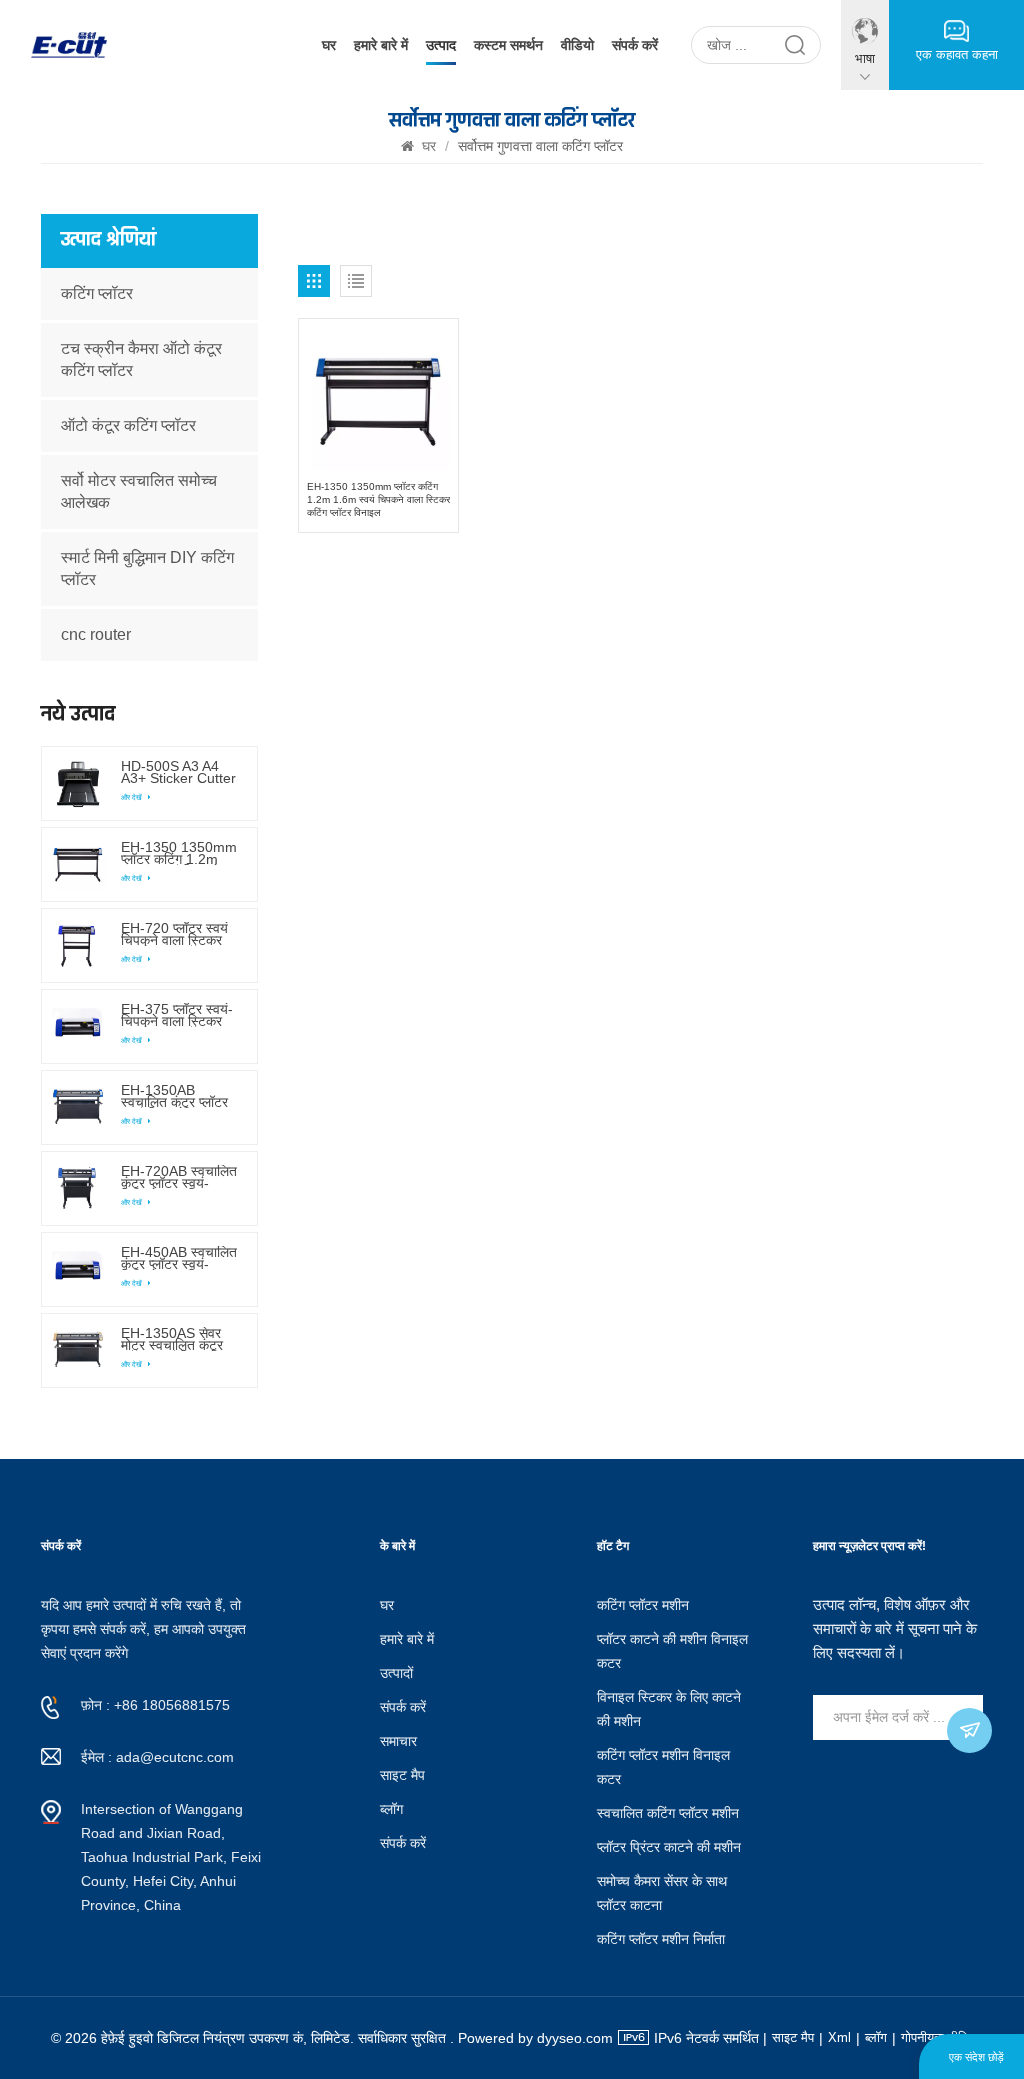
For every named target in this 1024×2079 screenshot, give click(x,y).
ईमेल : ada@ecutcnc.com (157, 1757)
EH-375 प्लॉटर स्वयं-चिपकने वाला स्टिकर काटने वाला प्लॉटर (177, 1015)
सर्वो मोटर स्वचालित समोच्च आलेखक (139, 491)
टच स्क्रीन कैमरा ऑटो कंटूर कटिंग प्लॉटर (141, 359)
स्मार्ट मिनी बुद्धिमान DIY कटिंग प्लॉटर (147, 568)
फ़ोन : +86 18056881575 (155, 1705)
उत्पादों (396, 1673)
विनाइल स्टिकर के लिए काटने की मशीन (669, 1709)
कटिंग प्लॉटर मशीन (643, 1605)
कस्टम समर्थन (508, 45)
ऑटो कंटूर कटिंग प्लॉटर (128, 425)
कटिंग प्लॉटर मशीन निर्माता (661, 1939)
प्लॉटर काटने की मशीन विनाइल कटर (672, 1651)
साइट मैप (402, 1775)
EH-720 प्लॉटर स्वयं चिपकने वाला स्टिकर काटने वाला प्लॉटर (174, 934)
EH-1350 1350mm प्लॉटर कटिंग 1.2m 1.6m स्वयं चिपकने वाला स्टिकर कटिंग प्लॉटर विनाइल (378, 499)
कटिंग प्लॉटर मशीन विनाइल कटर (663, 1767)
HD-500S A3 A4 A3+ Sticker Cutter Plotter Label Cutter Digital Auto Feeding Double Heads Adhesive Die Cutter (178, 772)
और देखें (132, 797)
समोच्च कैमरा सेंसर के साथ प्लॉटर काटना (662, 1893)
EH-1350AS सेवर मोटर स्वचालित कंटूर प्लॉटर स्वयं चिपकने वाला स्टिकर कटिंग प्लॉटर (172, 1339)
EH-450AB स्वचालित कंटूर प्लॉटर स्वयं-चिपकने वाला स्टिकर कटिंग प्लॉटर (179, 1258)
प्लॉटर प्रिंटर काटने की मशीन (669, 1847)
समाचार (398, 1741)
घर (329, 45)
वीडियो (577, 45)
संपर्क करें (635, 45)
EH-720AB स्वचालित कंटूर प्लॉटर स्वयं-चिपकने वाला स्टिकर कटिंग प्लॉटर (179, 1177)
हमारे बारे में (381, 45)
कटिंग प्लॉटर (97, 293)
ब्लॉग (391, 1809)
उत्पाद (441, 45)
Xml (839, 2037)
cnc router (96, 634)
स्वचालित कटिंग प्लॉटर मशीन (668, 1813)
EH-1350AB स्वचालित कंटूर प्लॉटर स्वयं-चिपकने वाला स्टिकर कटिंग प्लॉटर (174, 1096)
